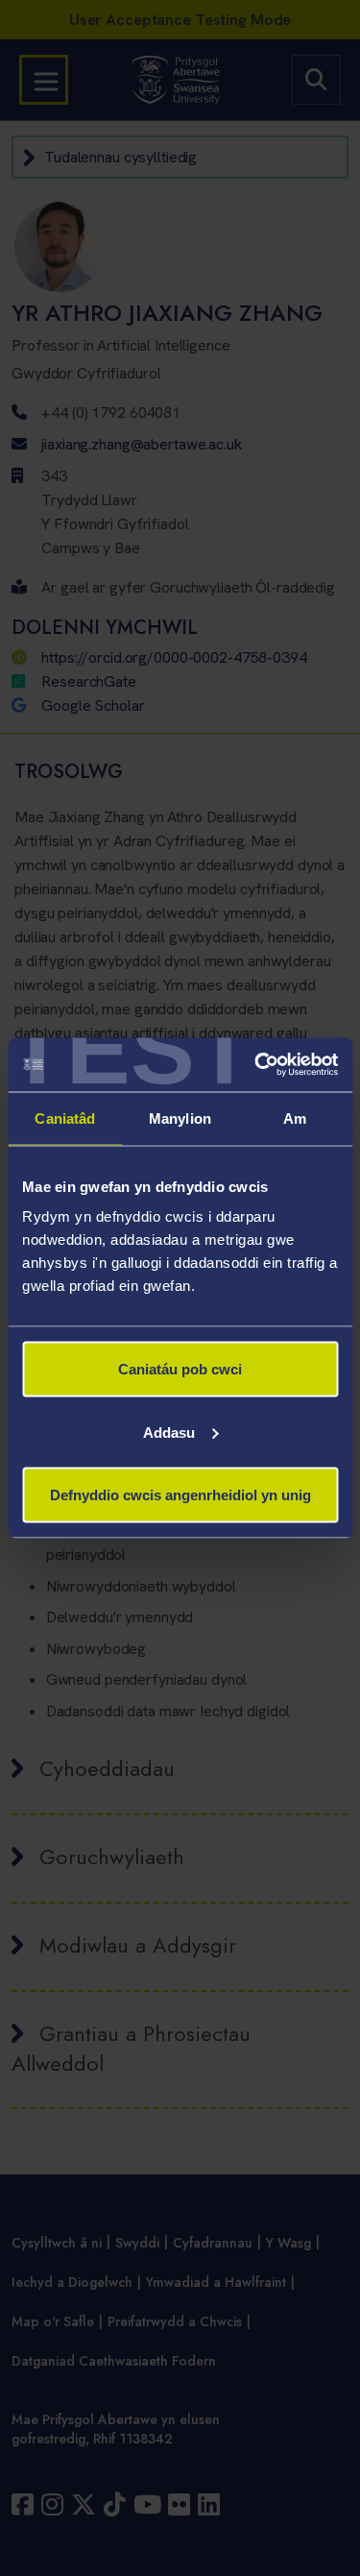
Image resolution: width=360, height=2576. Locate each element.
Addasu (169, 1432)
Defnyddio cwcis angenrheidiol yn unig (180, 1495)
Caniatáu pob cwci (180, 1369)
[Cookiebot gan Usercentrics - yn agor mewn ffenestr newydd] (256, 1065)
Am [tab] (295, 1118)
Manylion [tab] (180, 1118)
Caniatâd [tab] (65, 1118)
